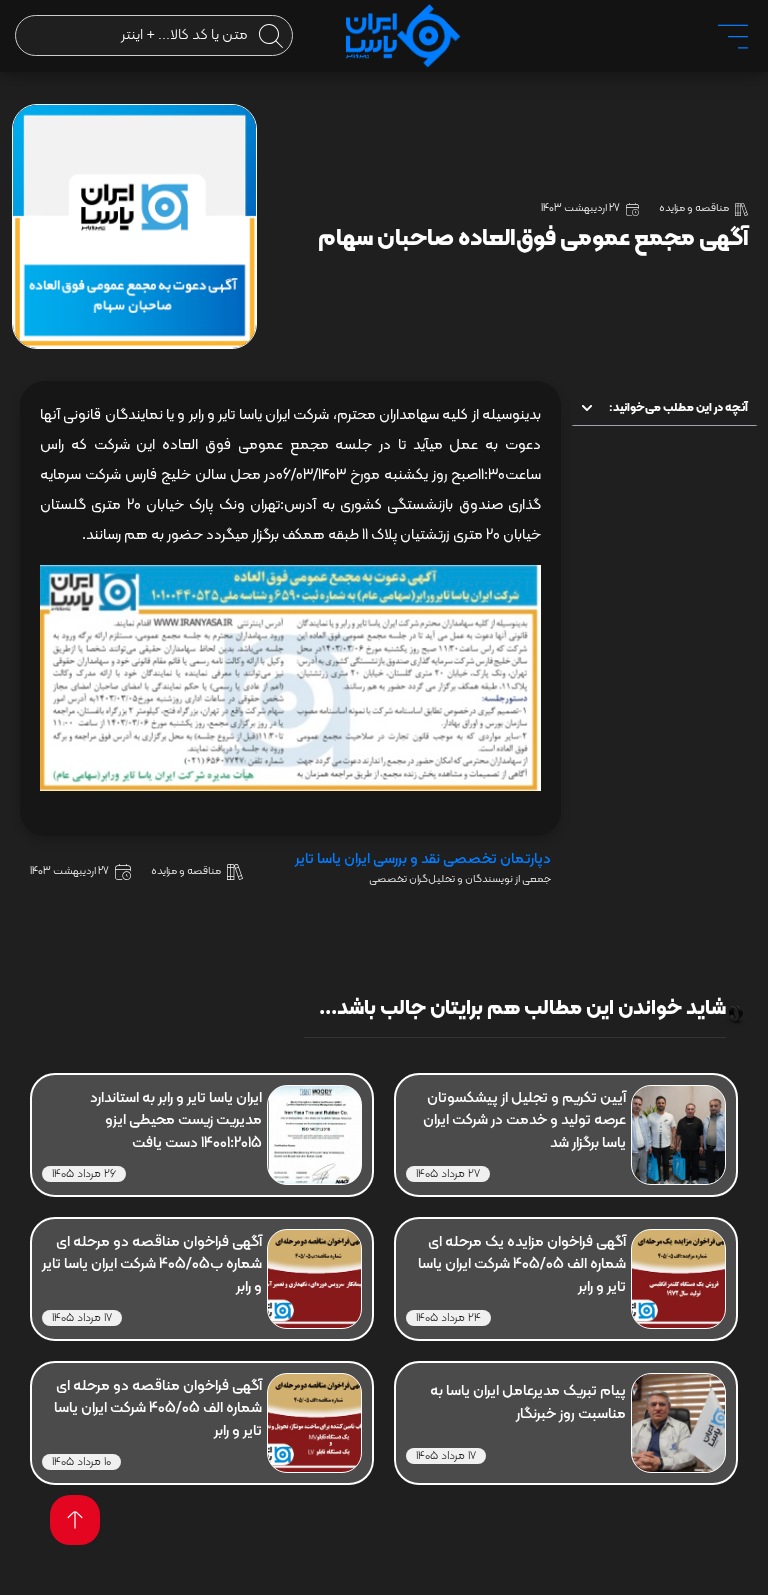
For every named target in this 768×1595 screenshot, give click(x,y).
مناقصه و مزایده (694, 208)
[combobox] (154, 35)
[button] (587, 408)
